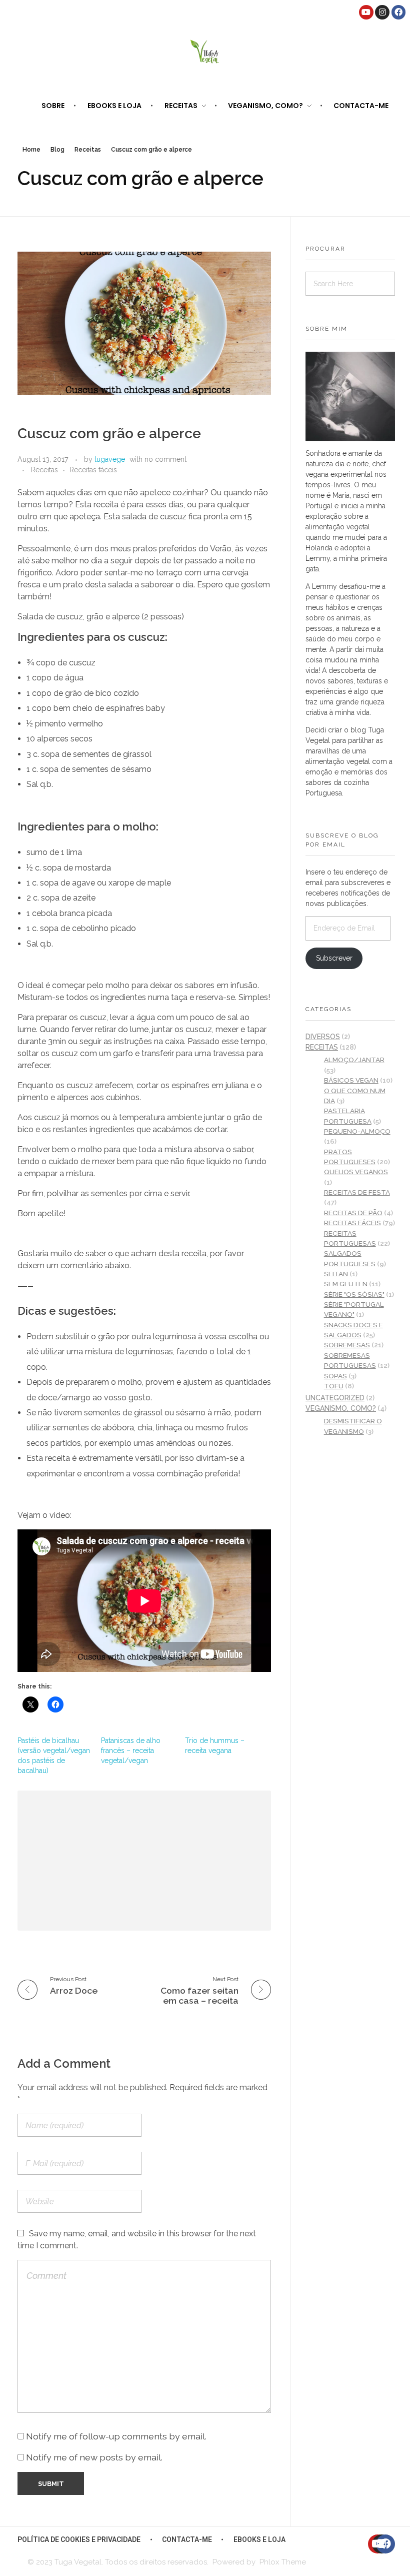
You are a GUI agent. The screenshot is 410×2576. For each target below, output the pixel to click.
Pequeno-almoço (357, 1131)
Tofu (334, 1386)
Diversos (323, 1037)
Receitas (88, 150)
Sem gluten (346, 1284)
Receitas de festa (357, 1192)
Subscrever (334, 958)
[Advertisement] (147, 1862)
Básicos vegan (351, 1080)
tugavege (110, 459)
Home (31, 150)
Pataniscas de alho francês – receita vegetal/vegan (131, 1751)
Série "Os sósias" (354, 1294)
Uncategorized (335, 1398)
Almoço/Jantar (354, 1060)
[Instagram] (382, 12)
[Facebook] (399, 12)
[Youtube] (366, 12)
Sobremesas (347, 1345)
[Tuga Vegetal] (205, 51)
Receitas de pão (353, 1213)
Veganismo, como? (341, 1408)
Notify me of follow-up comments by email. (116, 2436)
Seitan (336, 1274)
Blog (57, 150)
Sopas (335, 1376)
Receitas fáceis (93, 470)
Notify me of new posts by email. (94, 2457)
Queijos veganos (356, 1172)
